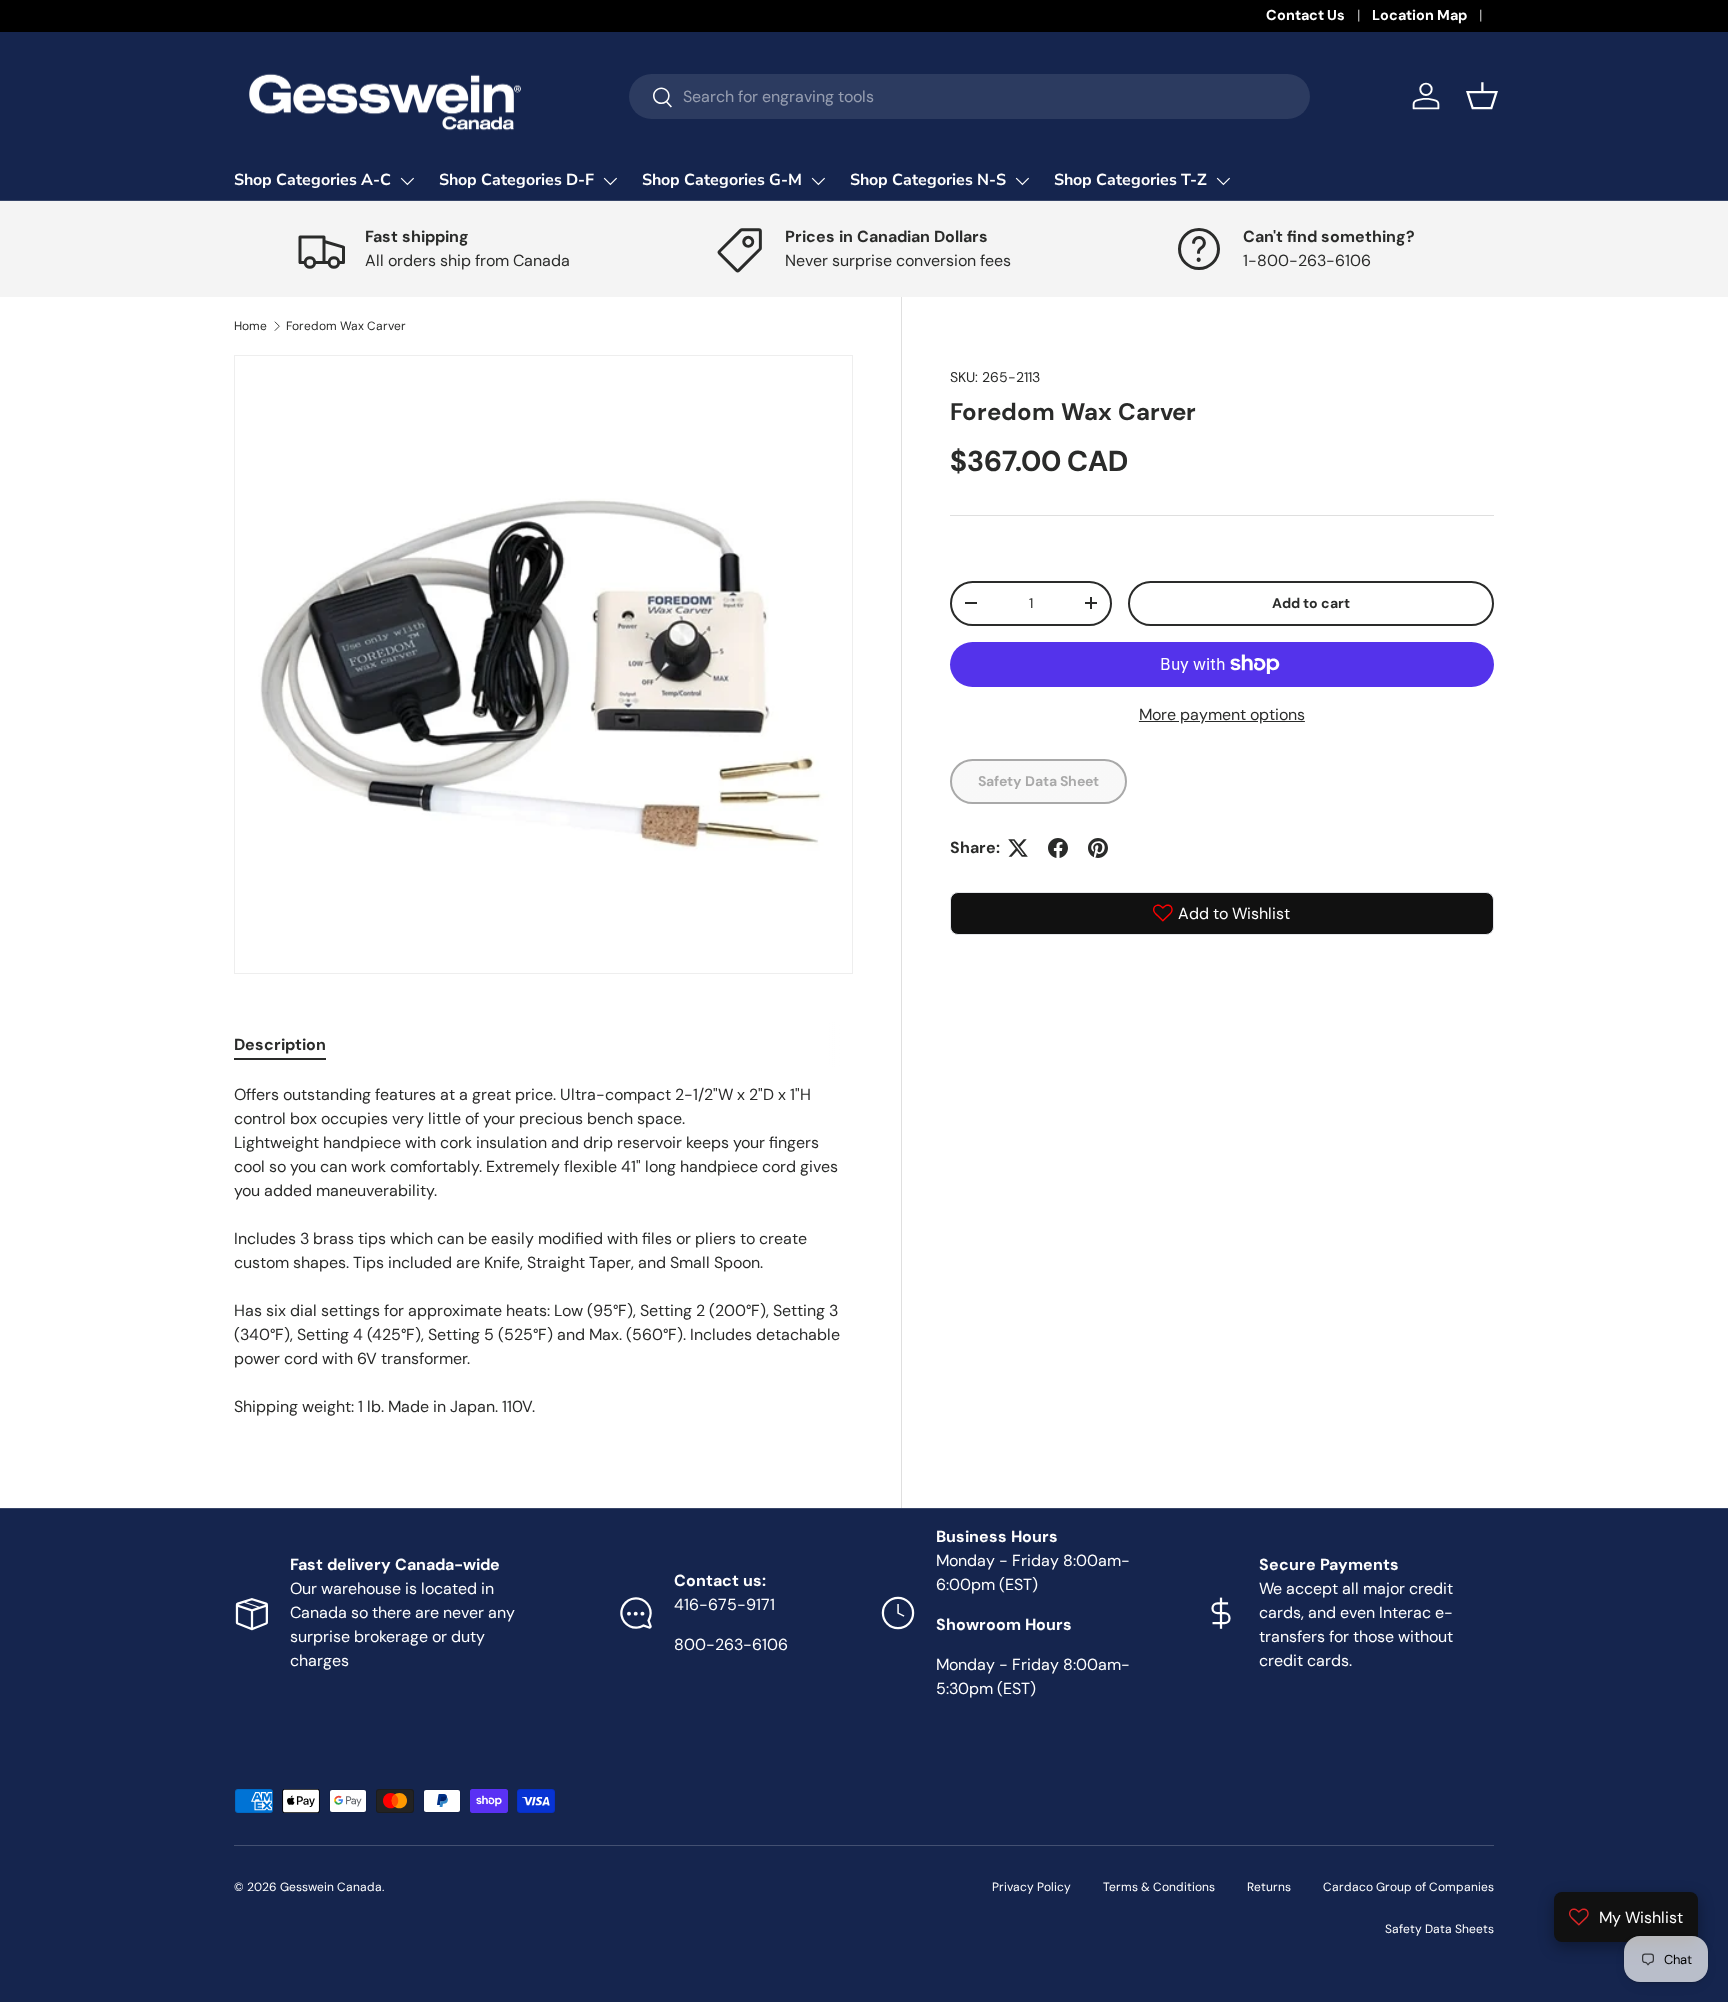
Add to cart (1311, 603)
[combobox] (969, 96)
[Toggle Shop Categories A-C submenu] (407, 181)
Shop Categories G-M (722, 180)
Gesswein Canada (331, 1887)
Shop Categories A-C (312, 180)
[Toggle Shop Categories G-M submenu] (818, 181)
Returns (1269, 1887)
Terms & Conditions (1159, 1887)
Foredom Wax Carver (346, 326)
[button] (1482, 96)
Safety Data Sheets (1439, 1929)
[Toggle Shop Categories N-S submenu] (1022, 181)
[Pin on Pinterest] (1098, 848)
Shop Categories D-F (516, 180)
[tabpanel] (543, 1251)
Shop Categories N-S (928, 180)
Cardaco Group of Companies (1408, 1887)
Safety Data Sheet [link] (1038, 781)
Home (250, 326)
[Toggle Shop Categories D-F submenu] (610, 181)
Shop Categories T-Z (1130, 180)
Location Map (1419, 15)
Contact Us (1305, 15)
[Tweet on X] (1018, 848)
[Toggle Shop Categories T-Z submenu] (1223, 181)
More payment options (1222, 714)
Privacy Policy (1031, 1887)
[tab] (280, 1044)
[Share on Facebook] (1058, 848)
